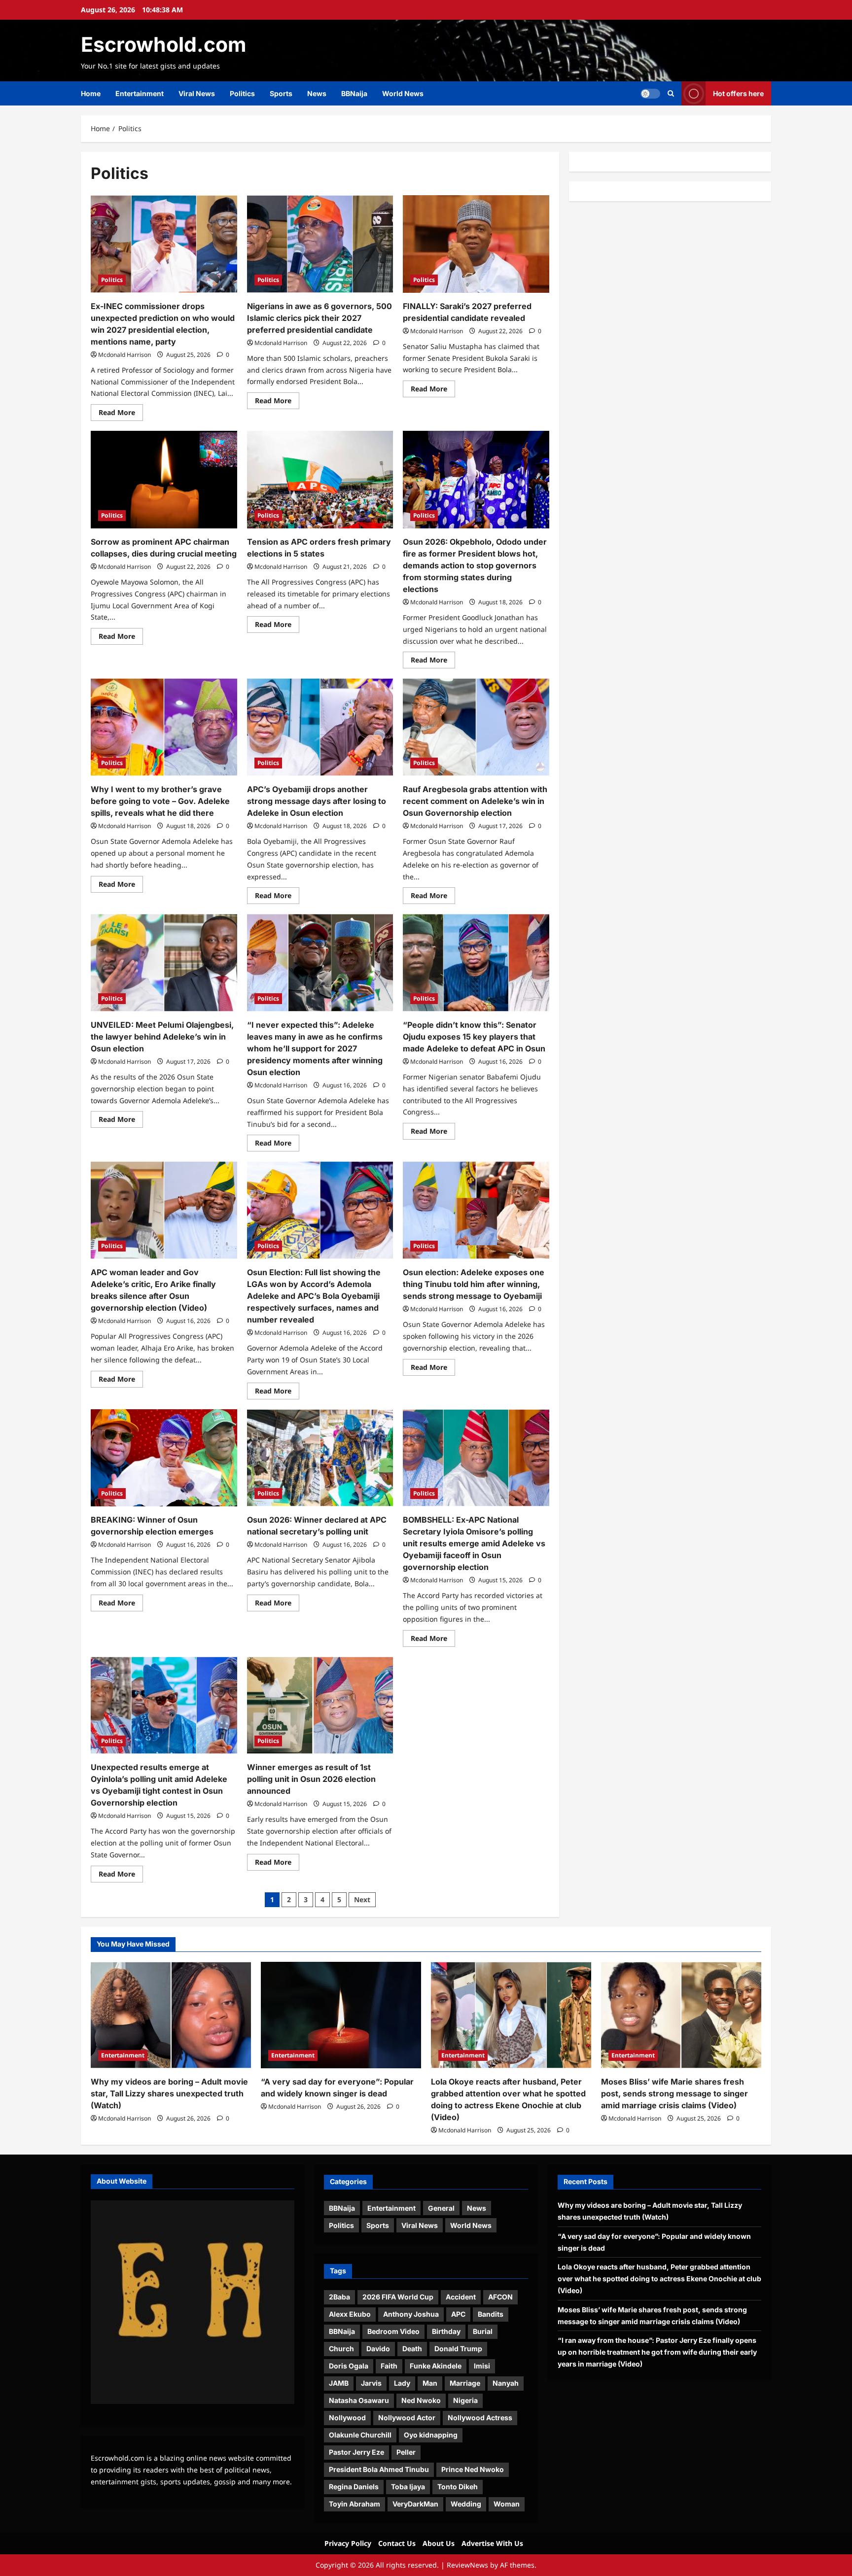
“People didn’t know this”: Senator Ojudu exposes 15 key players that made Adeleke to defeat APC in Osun (474, 1037)
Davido (378, 2349)
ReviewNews (467, 2565)
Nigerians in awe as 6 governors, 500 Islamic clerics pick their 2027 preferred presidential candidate (319, 318)
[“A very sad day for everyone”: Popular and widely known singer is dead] (341, 2015)
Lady (402, 2383)
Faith (389, 2366)
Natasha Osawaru (359, 2400)
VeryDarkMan (415, 2504)
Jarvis (371, 2383)
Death (412, 2349)
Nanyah (506, 2383)
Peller (406, 2452)
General (441, 2208)
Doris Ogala (349, 2366)
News (317, 93)
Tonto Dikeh (458, 2487)
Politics (242, 93)
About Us (439, 2543)
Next (362, 1899)
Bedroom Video (393, 2331)
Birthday (446, 2331)
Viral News (197, 93)
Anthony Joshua (411, 2314)
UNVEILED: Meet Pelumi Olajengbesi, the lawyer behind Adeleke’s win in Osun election (162, 1037)
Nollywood (347, 2418)
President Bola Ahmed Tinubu (379, 2469)
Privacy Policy (348, 2543)
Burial (483, 2331)
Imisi (482, 2366)
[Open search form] (671, 93)
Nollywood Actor (407, 2418)
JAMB (339, 2383)
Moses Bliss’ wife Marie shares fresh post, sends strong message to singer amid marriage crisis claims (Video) (674, 2093)
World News (403, 93)
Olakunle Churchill (360, 2435)
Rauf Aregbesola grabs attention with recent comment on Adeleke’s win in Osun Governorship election (475, 801)
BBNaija (354, 93)
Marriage (465, 2383)
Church (341, 2349)
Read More (121, 414)
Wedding (466, 2504)
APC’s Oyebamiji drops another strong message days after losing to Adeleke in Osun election (317, 801)
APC (458, 2314)
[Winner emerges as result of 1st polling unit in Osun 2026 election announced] (320, 1706)
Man (430, 2383)
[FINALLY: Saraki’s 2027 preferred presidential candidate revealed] (476, 244)
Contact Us (397, 2543)
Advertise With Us (492, 2543)
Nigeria (465, 2400)
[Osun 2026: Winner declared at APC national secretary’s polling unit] (320, 1458)
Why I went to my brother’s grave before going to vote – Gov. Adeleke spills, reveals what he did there (160, 801)
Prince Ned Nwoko (473, 2469)
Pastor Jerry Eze (356, 2452)
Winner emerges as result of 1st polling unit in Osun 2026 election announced (311, 1779)
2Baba (339, 2297)
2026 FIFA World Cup (398, 2297)
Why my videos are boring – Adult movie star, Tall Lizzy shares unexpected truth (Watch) (169, 2093)
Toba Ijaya (408, 2487)
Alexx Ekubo (350, 2314)
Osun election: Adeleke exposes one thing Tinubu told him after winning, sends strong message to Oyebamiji (474, 1284)
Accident (461, 2297)
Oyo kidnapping (431, 2435)
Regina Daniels (354, 2487)
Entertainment (140, 93)
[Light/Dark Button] (650, 94)
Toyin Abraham (355, 2504)
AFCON (500, 2297)
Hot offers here (738, 93)
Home (91, 93)
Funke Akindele (436, 2366)
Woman (507, 2504)
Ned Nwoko (421, 2400)
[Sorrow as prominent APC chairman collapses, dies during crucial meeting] (164, 480)
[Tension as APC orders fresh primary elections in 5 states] (320, 480)
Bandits (491, 2314)
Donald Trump (458, 2349)
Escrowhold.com (163, 44)
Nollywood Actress (480, 2418)
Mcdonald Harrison (124, 355)
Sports (281, 93)
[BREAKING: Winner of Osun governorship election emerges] (164, 1458)
